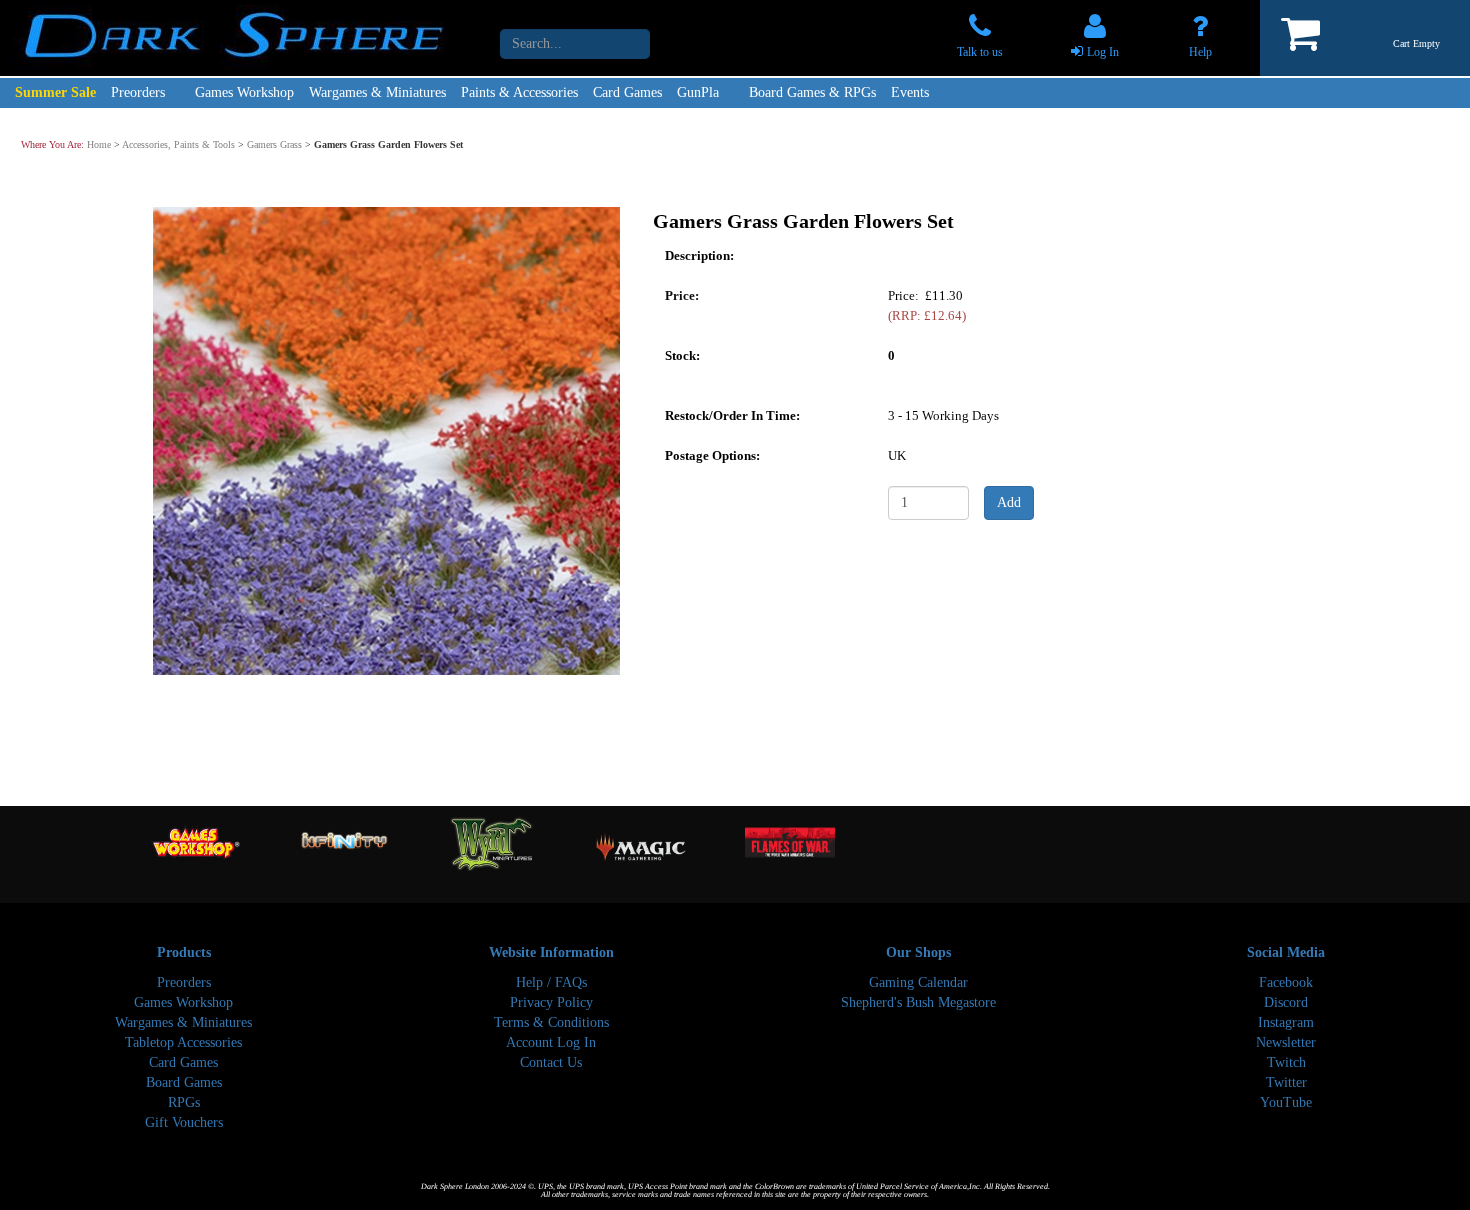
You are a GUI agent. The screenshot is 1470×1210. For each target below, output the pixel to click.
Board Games (184, 1082)
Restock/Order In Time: (732, 414)
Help (1200, 52)
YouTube (1286, 1102)
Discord (1286, 1002)
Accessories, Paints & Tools (178, 144)
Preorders (138, 92)
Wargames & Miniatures (377, 92)
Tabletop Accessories (183, 1042)
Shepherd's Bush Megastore (918, 1002)
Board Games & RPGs (812, 92)
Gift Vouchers (184, 1122)
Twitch (1286, 1062)
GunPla (698, 92)
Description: (699, 254)
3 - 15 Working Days (943, 414)
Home (99, 144)
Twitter (1286, 1082)
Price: (682, 294)
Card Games (627, 92)
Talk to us (980, 52)
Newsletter (1286, 1042)
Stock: (682, 354)
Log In (1103, 52)
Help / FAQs (551, 982)
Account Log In (551, 1042)
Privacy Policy (551, 1002)
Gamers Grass (274, 144)
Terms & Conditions (551, 1022)
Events (910, 92)
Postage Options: (712, 454)
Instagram (1286, 1022)
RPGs (184, 1102)
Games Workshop (244, 92)
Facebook (1286, 982)
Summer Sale (55, 92)
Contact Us (551, 1062)
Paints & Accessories (519, 92)
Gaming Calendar (918, 982)
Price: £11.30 (927, 304)
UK (897, 454)
